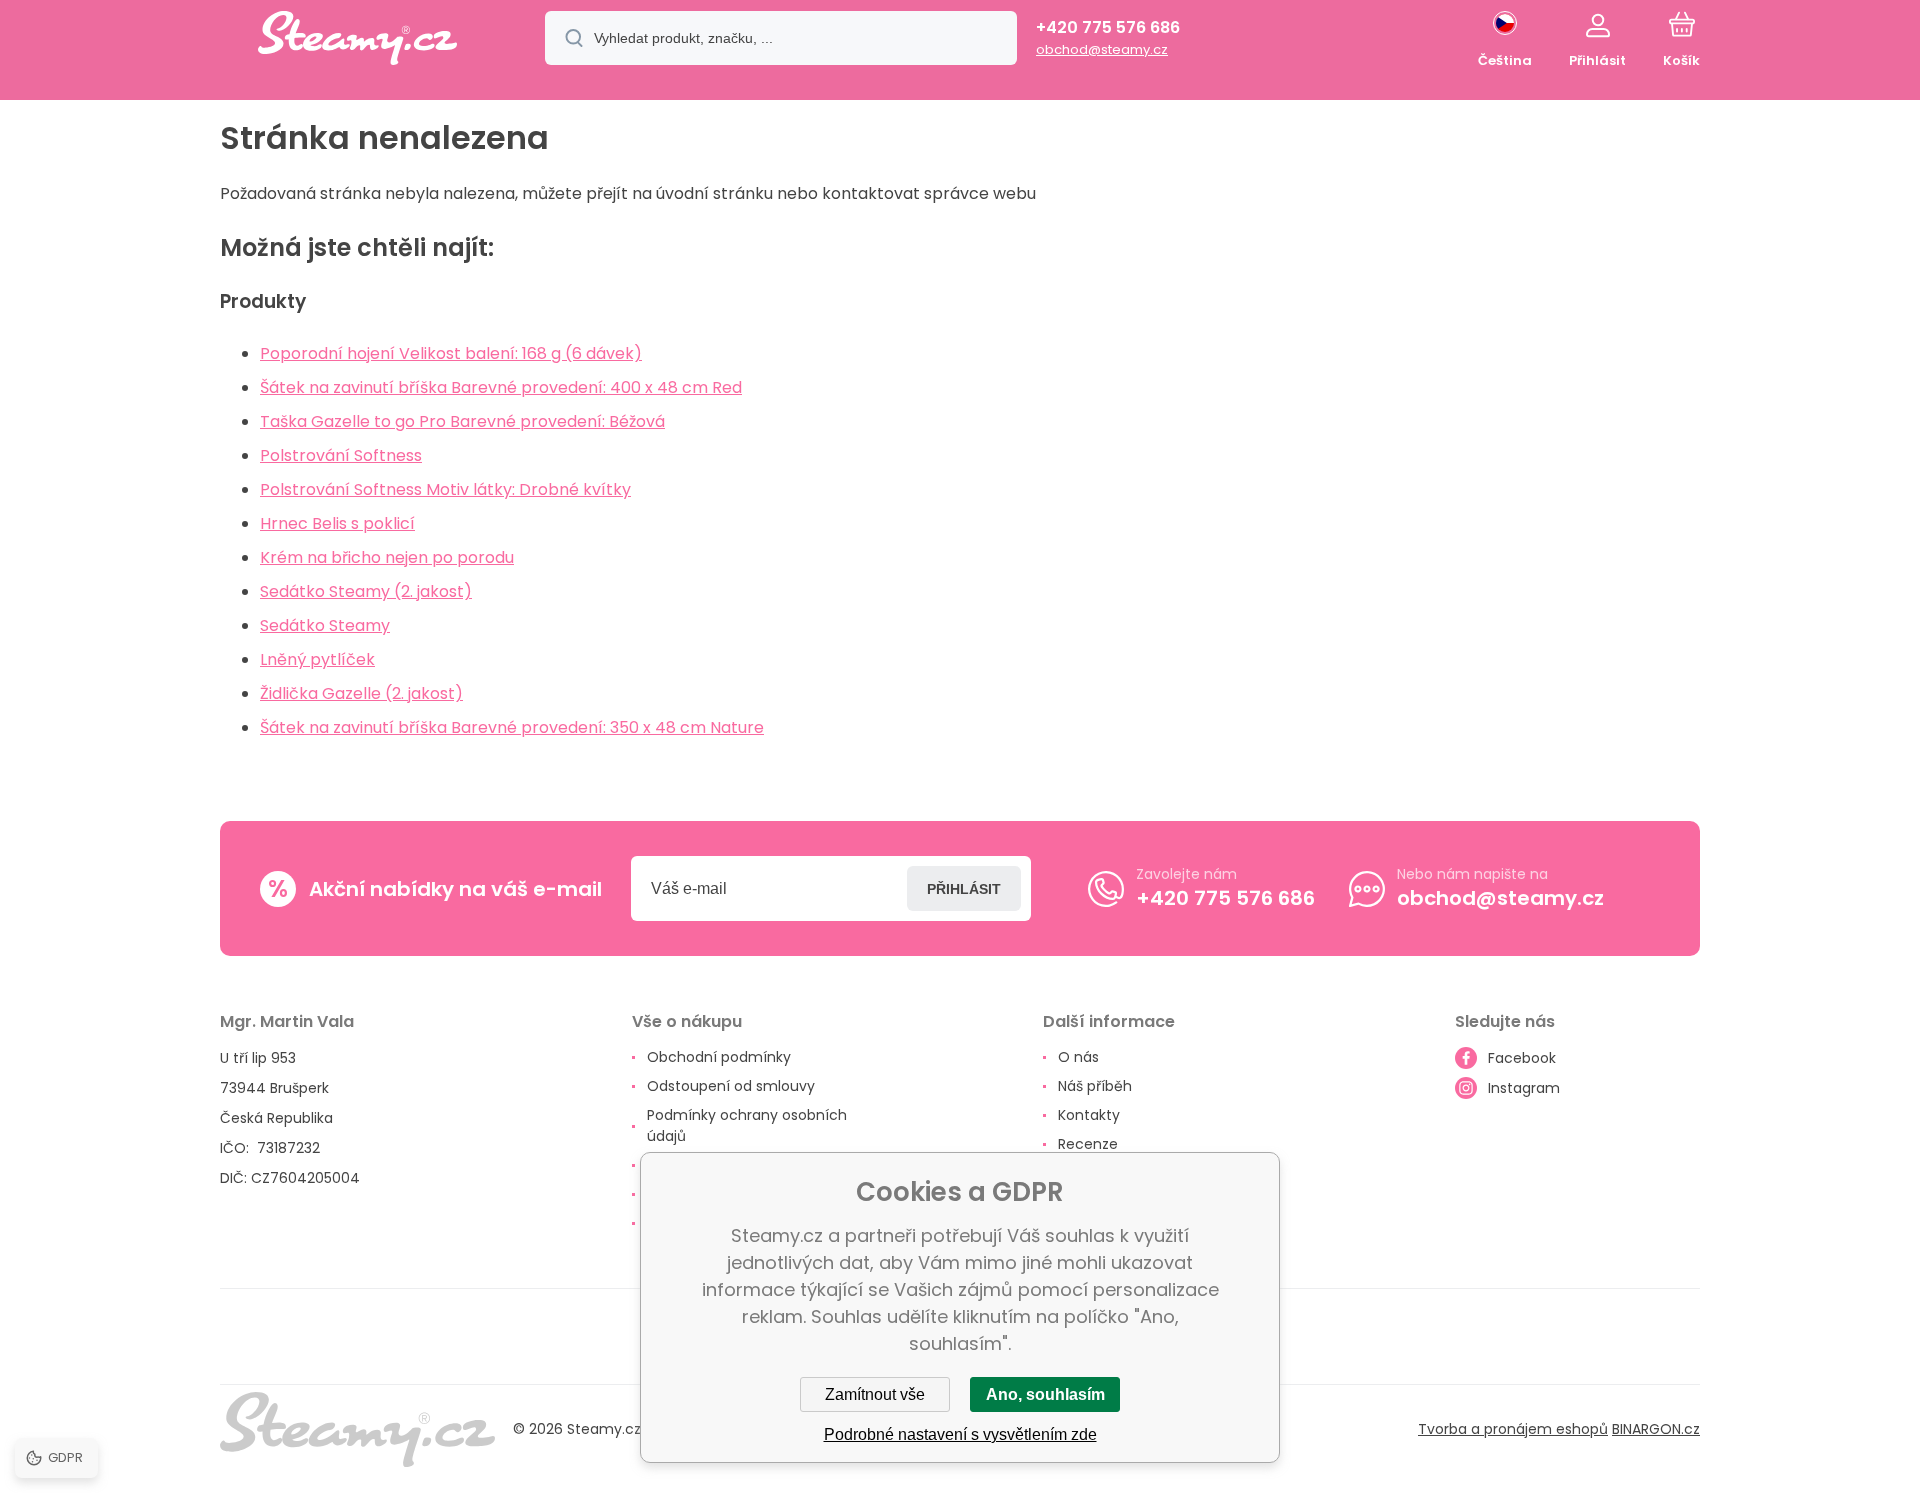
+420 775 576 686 (1108, 27)
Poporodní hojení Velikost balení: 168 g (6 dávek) (451, 353)
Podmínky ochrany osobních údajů (747, 1125)
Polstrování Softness (341, 455)
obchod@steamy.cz (1102, 49)
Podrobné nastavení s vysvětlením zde (960, 1434)
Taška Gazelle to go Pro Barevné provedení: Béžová (462, 421)
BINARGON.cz (1656, 1429)
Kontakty (1089, 1115)
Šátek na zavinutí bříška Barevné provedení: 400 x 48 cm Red (501, 387)
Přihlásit (964, 889)
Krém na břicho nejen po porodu (387, 557)
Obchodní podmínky (719, 1057)
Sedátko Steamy (325, 625)
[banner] (357, 41)
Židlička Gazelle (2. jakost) (361, 693)
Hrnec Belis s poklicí (337, 523)
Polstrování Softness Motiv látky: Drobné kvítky (445, 489)
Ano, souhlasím (1045, 1394)
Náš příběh (1095, 1086)
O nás (1078, 1057)
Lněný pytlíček (317, 659)
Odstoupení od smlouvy (731, 1086)
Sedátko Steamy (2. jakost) (366, 591)
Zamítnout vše (875, 1394)
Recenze (1088, 1144)
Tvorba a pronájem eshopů (1513, 1429)
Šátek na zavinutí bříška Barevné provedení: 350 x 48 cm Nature (512, 727)
